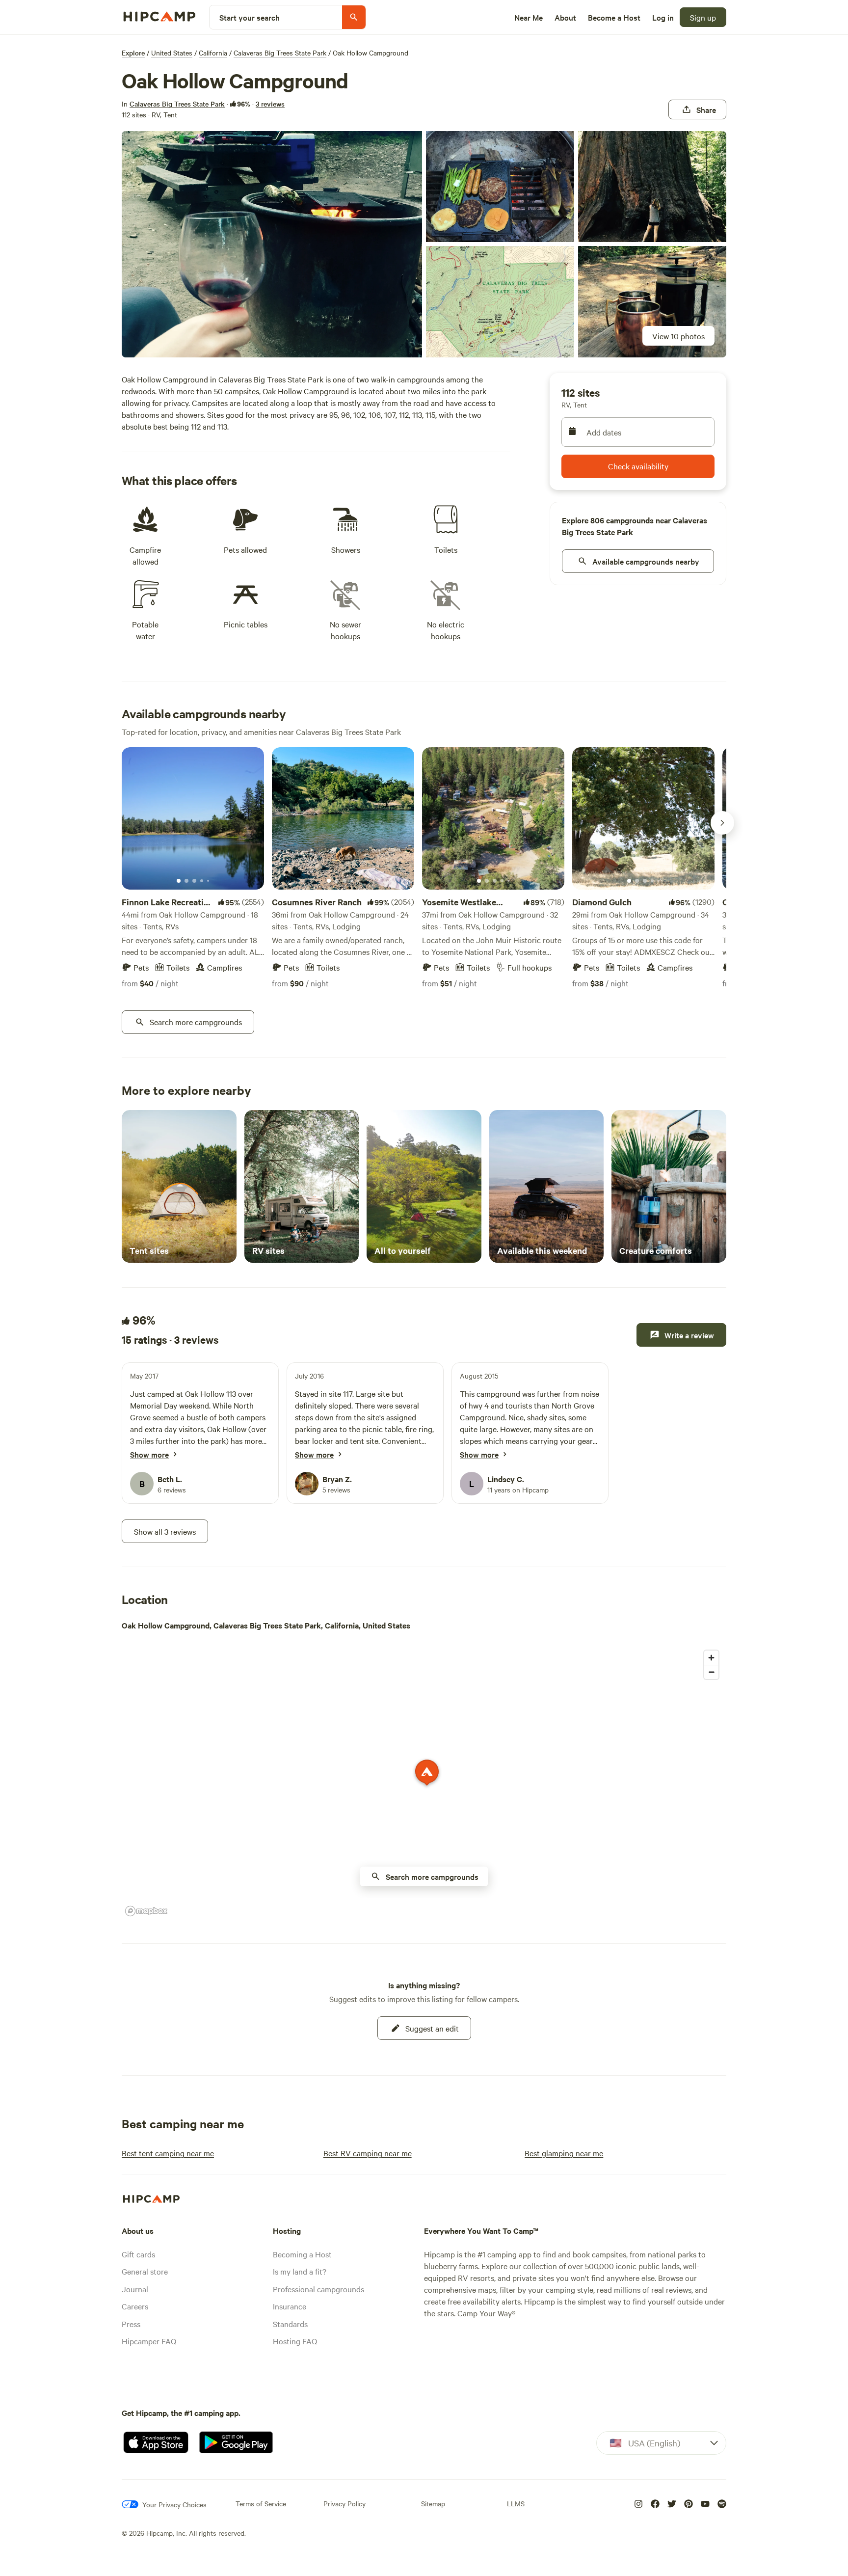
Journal (135, 2289)
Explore (133, 53)
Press (131, 2324)
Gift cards (138, 2254)
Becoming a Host (302, 2254)
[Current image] (179, 881)
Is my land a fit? (300, 2271)
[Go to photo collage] (272, 244)
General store (145, 2271)
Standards (290, 2324)
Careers (135, 2306)
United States (172, 53)
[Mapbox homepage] (146, 1911)
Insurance (290, 2306)
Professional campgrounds (318, 2289)
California (213, 53)
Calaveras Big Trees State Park (280, 53)
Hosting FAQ (295, 2341)
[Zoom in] (711, 1658)
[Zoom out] (711, 1672)
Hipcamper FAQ (149, 2341)
